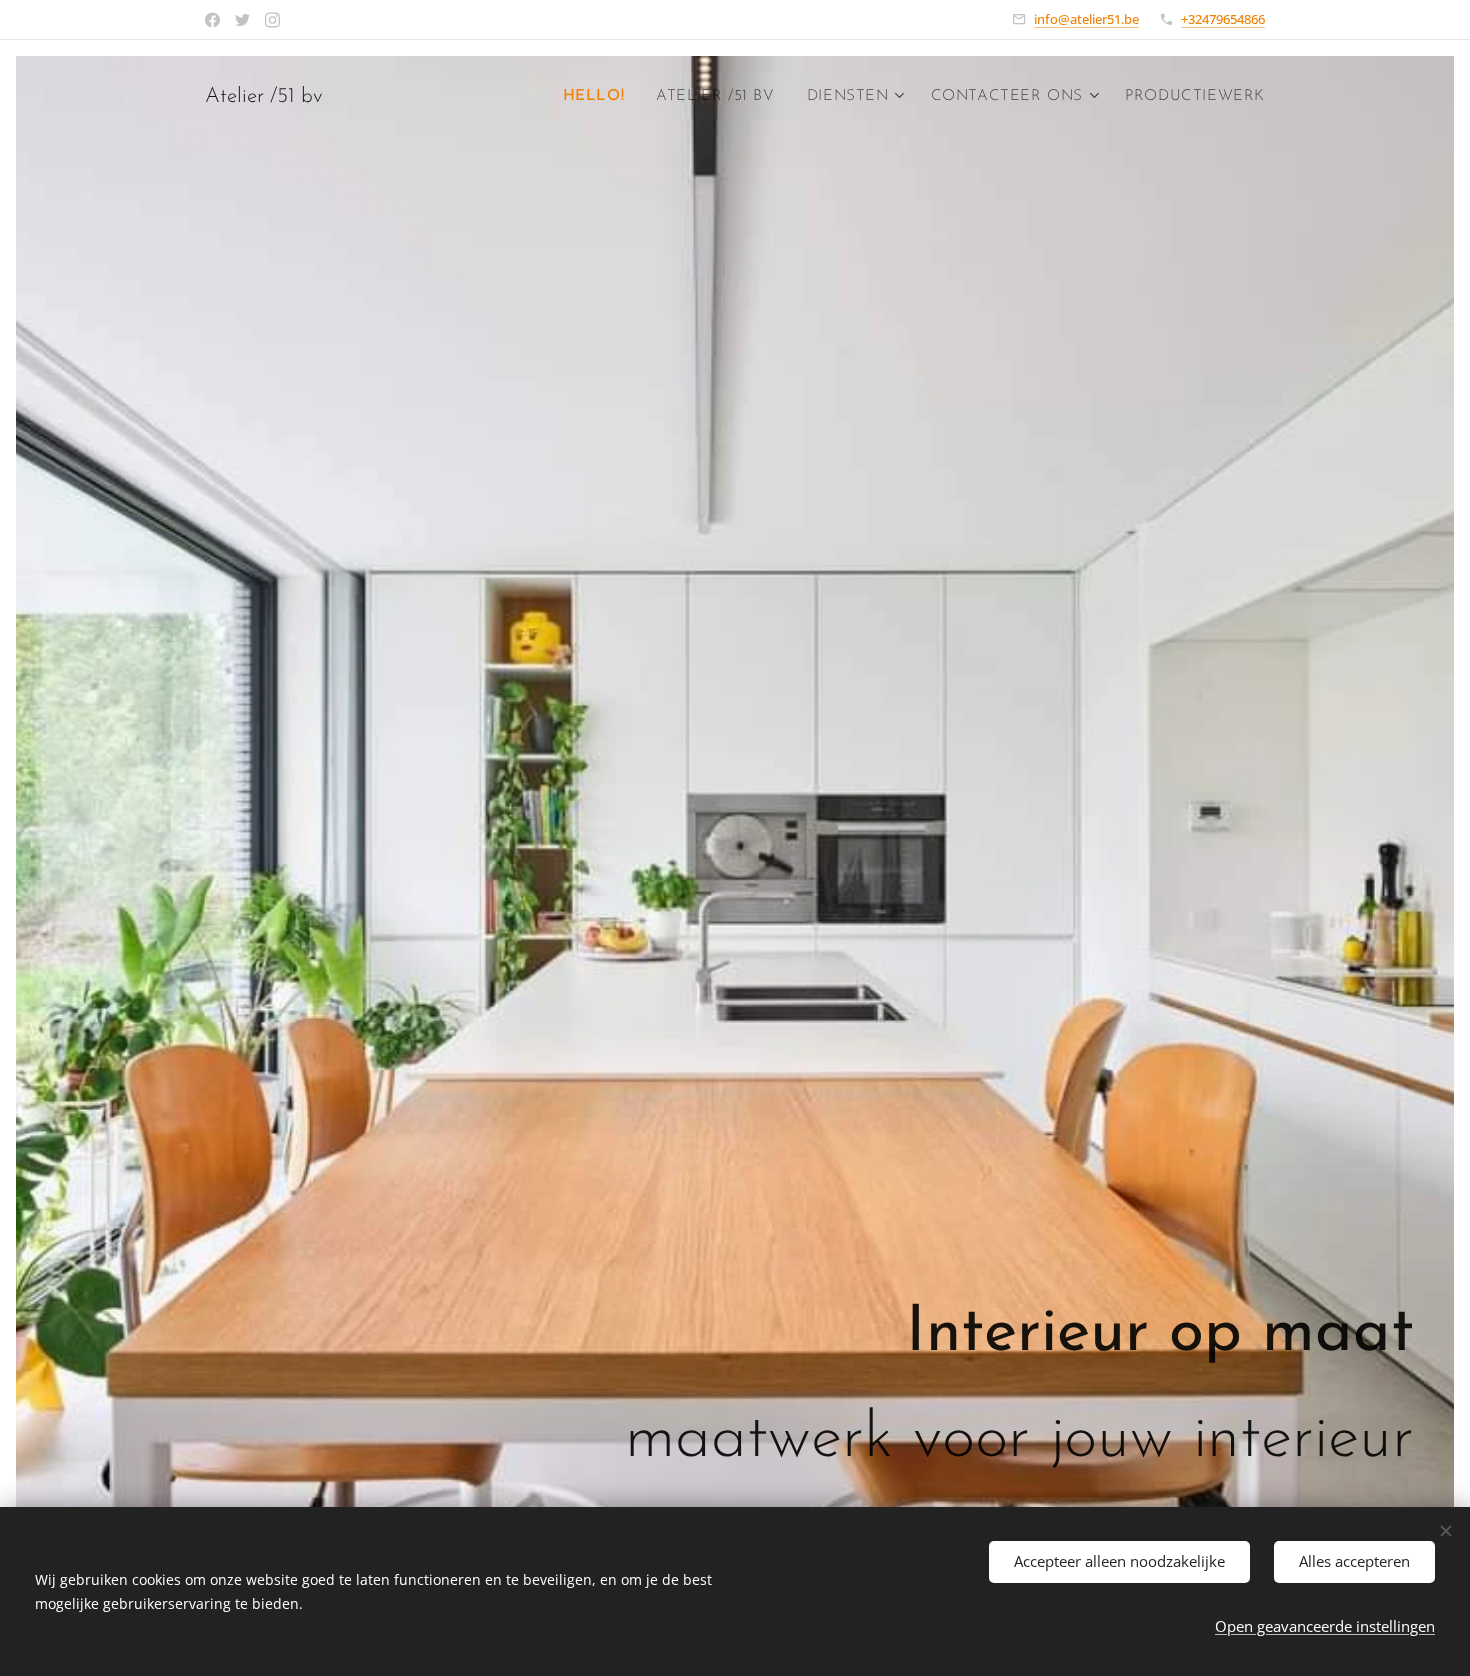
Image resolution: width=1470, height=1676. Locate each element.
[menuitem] (599, 97)
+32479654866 (1223, 19)
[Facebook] (212, 20)
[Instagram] (272, 20)
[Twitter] (242, 20)
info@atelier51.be (1086, 19)
